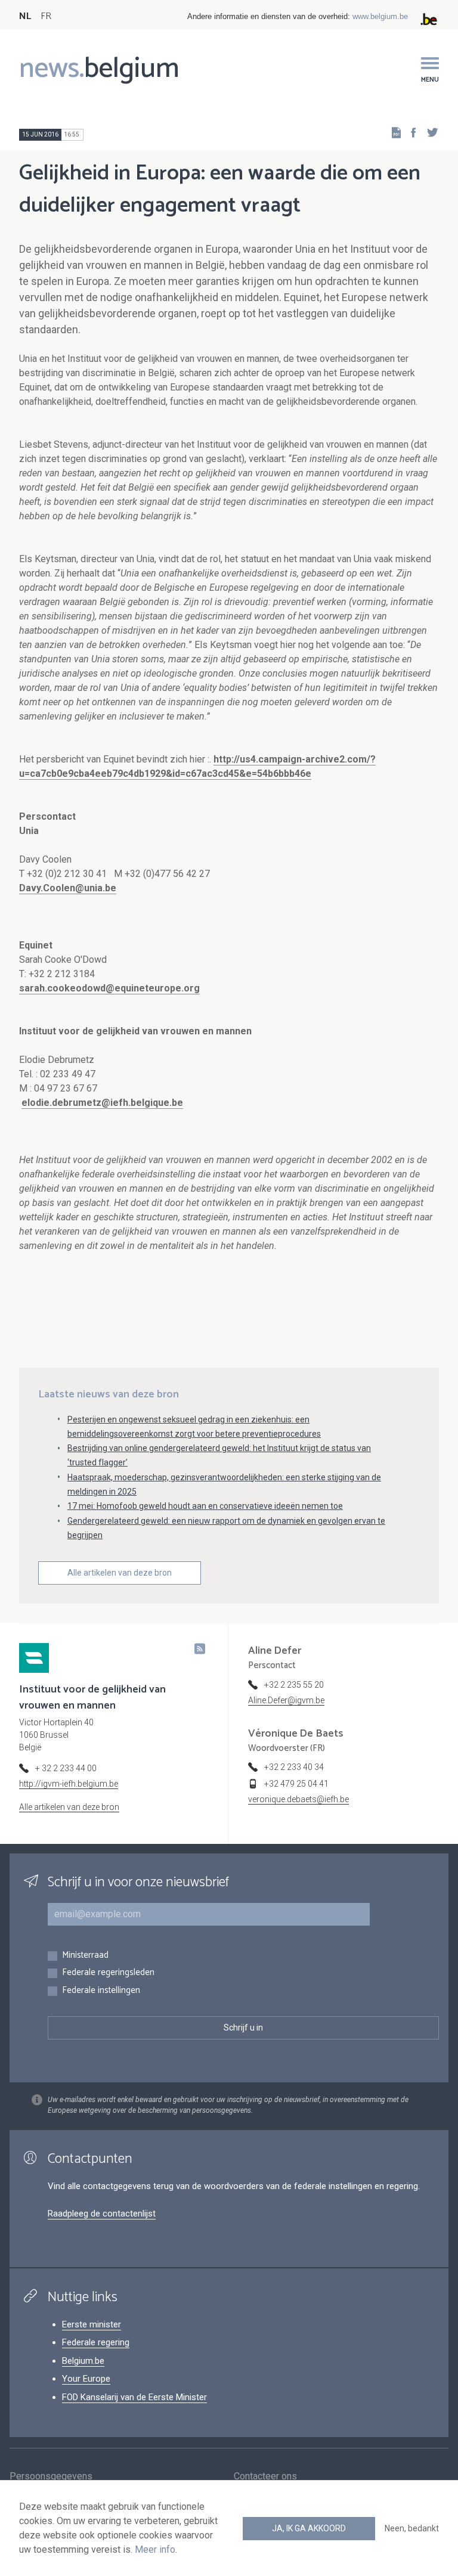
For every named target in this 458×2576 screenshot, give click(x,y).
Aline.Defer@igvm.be (286, 1700)
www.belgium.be (380, 16)
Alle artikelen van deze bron (120, 1573)
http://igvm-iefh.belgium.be (69, 1784)
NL (25, 16)
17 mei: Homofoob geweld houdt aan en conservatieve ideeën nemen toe (205, 1506)
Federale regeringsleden (108, 1973)
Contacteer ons (265, 2476)
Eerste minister (92, 2324)
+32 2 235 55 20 (294, 1685)
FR (46, 16)
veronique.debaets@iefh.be (298, 1799)
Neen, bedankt (412, 2528)
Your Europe (86, 2379)
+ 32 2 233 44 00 (66, 1768)
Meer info (155, 2549)
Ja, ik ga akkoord (309, 2528)
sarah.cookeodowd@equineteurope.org (109, 988)
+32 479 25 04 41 (296, 1784)
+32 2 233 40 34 (294, 1767)
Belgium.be (83, 2361)
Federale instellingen (101, 1991)
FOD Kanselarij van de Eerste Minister (134, 2397)
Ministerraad (85, 1956)
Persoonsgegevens (51, 2476)
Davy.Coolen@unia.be (68, 888)
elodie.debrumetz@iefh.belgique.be (102, 1103)
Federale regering (96, 2342)
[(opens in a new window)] (410, 132)
